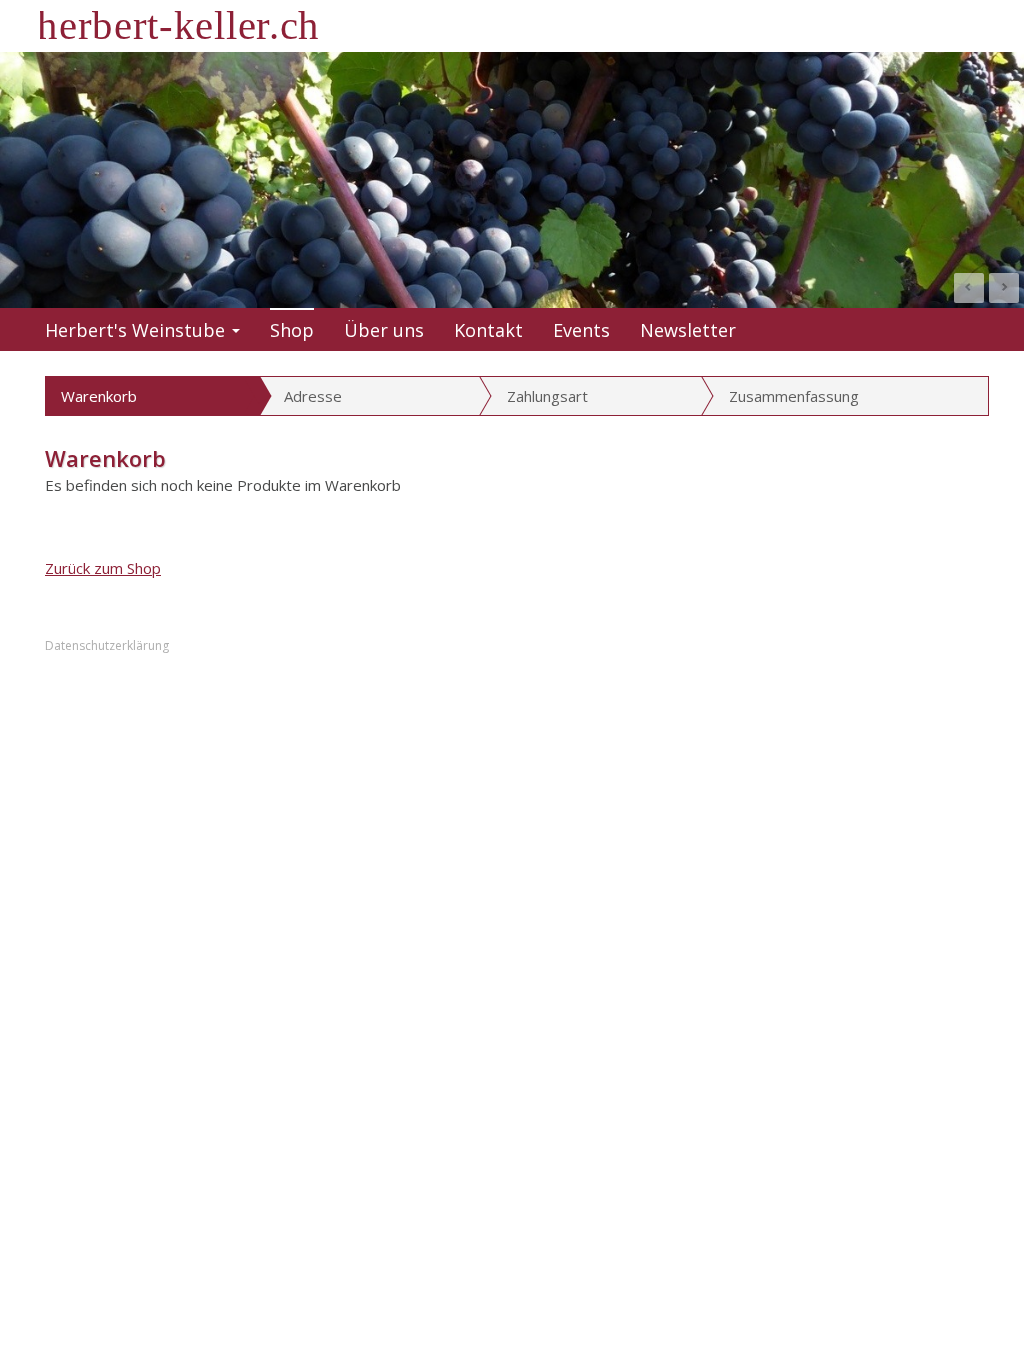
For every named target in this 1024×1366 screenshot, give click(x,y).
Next (1004, 288)
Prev (969, 288)
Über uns (384, 330)
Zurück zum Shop (103, 568)
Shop (292, 330)
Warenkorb (99, 396)
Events (581, 330)
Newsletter (688, 330)
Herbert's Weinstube (135, 330)
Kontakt (488, 330)
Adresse (313, 396)
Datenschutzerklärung (107, 645)
